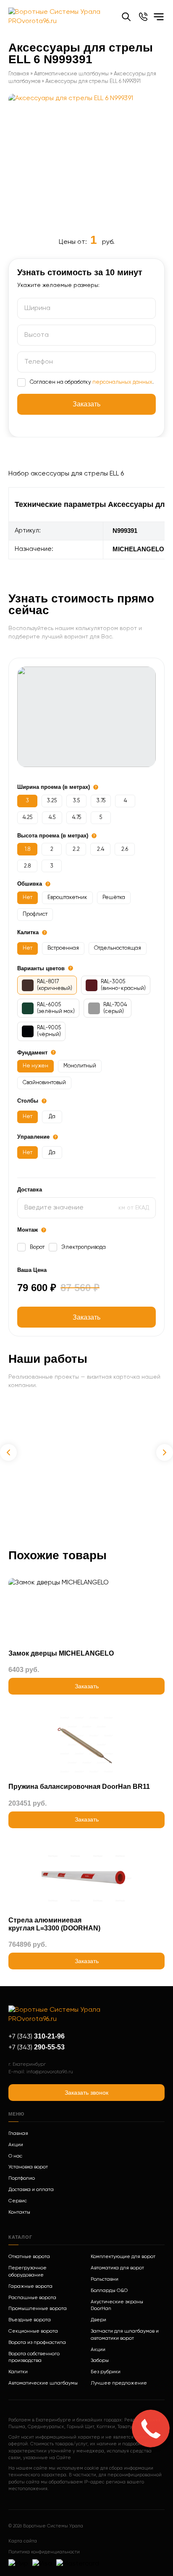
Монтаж (28, 1230)
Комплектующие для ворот (123, 2257)
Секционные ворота (33, 2331)
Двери (98, 2320)
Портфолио (22, 2178)
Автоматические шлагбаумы (71, 74)
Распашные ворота (32, 2298)
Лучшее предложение (119, 2383)
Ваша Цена (32, 1270)
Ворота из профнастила (37, 2343)
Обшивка (30, 884)
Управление (33, 1137)
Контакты (19, 2212)
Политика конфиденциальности (44, 2552)
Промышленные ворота (38, 2309)
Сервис (18, 2201)
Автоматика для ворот (117, 2268)
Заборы (100, 2361)
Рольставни (105, 2279)
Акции (16, 2145)
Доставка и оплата (31, 2190)
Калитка (28, 932)
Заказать (86, 1317)
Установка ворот (28, 2167)
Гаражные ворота (30, 2287)
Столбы (28, 1101)
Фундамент (32, 1053)
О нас (15, 2156)
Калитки (18, 2372)
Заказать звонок (86, 2093)
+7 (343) (37, 2037)
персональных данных (122, 382)
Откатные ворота (29, 2257)
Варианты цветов (41, 968)
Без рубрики (106, 2372)
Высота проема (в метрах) (53, 836)
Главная (19, 74)
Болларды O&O (109, 2291)
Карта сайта (23, 2541)
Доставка (30, 1190)
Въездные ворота (30, 2320)
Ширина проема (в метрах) (54, 787)
